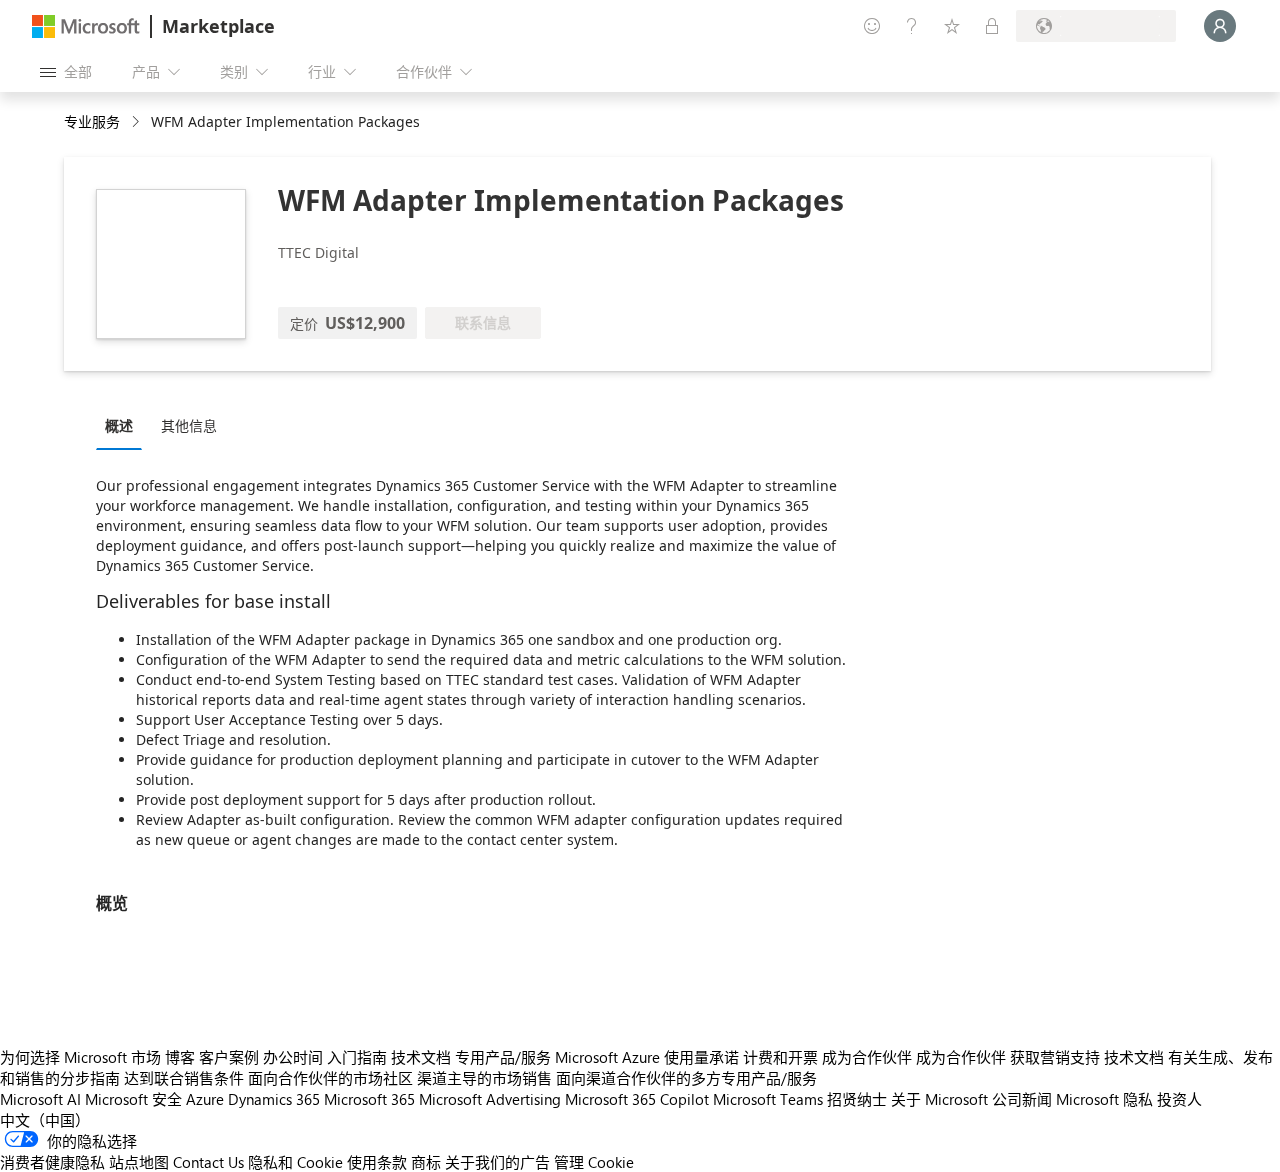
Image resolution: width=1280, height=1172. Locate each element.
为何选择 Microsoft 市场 (80, 1057)
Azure (205, 1099)
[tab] (124, 425)
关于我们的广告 (497, 1162)
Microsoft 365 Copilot (637, 1099)
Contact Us (208, 1162)
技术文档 (421, 1057)
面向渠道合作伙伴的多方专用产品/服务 (686, 1078)
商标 (426, 1162)
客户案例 (229, 1057)
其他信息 (189, 425)
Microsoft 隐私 (1104, 1099)
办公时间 (293, 1057)
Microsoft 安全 (133, 1099)
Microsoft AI (40, 1099)
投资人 (1179, 1099)
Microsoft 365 (369, 1099)
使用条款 (377, 1162)
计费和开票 (780, 1057)
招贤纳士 (857, 1099)
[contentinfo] (137, 122)
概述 (119, 425)
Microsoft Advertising (490, 1099)
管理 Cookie (594, 1162)
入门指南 (357, 1057)
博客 (180, 1057)
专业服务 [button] (92, 121)
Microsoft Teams (768, 1099)
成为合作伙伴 (867, 1057)
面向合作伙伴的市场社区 (330, 1078)
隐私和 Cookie (295, 1162)
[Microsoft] (86, 26)
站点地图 (139, 1162)
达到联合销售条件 (184, 1078)
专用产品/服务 (503, 1057)
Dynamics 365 (274, 1099)
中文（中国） (45, 1120)
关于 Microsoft (939, 1099)
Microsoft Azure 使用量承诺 (647, 1057)
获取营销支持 (1055, 1057)
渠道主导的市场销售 (484, 1078)
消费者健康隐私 (52, 1162)
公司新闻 (1022, 1099)
